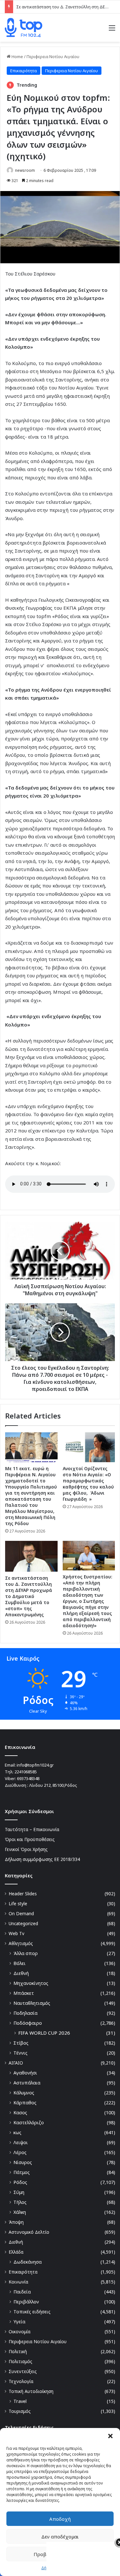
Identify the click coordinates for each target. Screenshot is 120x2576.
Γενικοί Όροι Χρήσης (26, 1849)
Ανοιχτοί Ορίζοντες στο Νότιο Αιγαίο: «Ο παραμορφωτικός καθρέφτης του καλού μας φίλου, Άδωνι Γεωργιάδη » (88, 1484)
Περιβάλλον (26, 2302)
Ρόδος (20, 2182)
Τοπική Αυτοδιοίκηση (31, 2391)
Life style (18, 1904)
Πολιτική (18, 2351)
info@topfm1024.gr (35, 1765)
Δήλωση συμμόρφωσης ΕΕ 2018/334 (42, 1859)
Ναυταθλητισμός (32, 2003)
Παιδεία (22, 2292)
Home (17, 57)
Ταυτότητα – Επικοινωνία (32, 1829)
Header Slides (23, 1894)
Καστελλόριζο (29, 2122)
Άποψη (16, 2222)
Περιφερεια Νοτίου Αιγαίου (53, 57)
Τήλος (20, 2202)
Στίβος (21, 2043)
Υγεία (19, 2322)
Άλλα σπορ (26, 1953)
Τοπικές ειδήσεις (32, 2312)
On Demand (21, 1913)
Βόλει (20, 1963)
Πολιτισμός (20, 2361)
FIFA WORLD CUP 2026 (44, 2033)
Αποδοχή (60, 2519)
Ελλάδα (16, 2252)
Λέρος (20, 2152)
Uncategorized (23, 1923)
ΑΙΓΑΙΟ (16, 2063)
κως (17, 2132)
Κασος (20, 2113)
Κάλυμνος (24, 2093)
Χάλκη (20, 2212)
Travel (20, 2401)
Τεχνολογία (21, 2381)
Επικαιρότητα (24, 71)
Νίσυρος (23, 2162)
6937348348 (28, 1778)
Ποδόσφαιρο (28, 2023)
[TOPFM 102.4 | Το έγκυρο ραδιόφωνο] (24, 28)
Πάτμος (22, 2172)
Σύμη (19, 2192)
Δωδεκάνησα (28, 2262)
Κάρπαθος (25, 2103)
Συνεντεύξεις (23, 2371)
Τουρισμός (20, 2411)
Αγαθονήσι (25, 2073)
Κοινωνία (18, 2282)
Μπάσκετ (24, 1993)
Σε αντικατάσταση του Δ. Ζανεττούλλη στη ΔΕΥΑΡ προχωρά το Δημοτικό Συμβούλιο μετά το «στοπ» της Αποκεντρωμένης (29, 1596)
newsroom (25, 170)
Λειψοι (21, 2142)
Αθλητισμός (21, 1943)
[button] (110, 2436)
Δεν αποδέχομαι (60, 2537)
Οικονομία (20, 2331)
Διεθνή (21, 1973)
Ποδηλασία (25, 2013)
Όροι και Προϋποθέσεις (30, 1839)
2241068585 (26, 1772)
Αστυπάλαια (27, 2083)
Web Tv (16, 1933)
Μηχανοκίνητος (31, 1983)
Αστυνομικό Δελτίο (29, 2232)
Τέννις (20, 2053)
